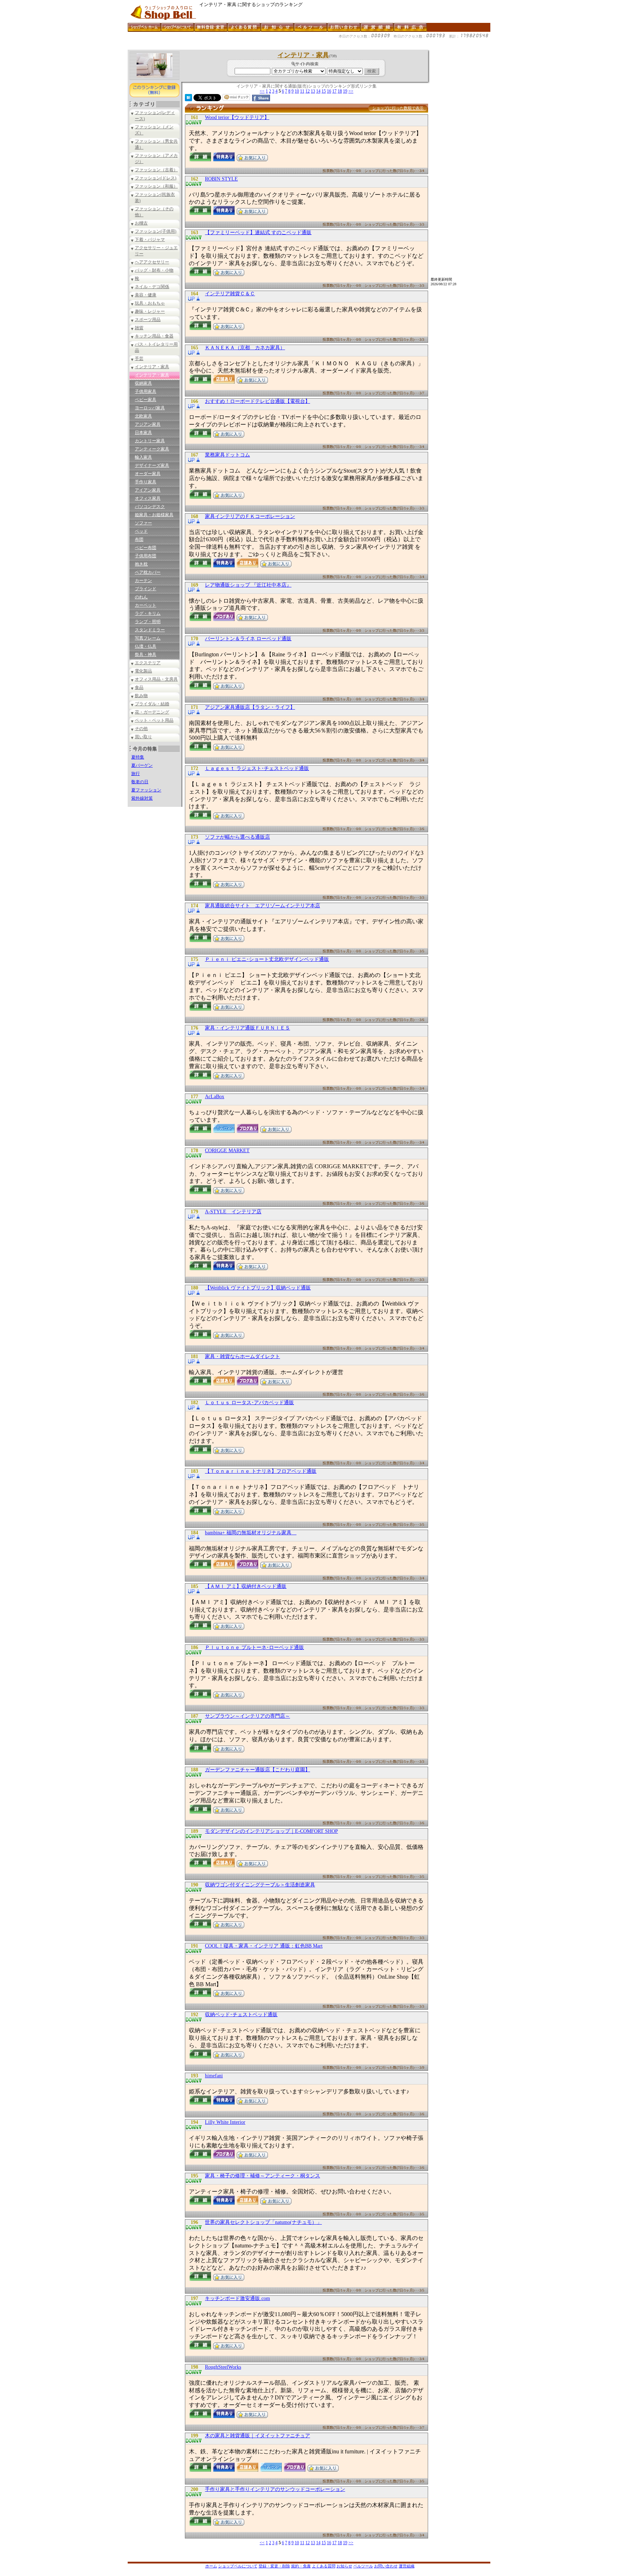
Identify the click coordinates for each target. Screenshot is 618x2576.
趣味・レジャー (150, 311)
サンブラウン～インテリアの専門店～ (247, 1716)
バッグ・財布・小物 (154, 270)
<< (262, 91)
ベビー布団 (146, 548)
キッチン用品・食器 (154, 336)
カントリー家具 (150, 441)
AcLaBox (215, 1097)
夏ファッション (146, 790)
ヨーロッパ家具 (150, 408)
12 (308, 91)
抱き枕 (141, 564)
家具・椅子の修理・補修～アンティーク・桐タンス (263, 2176)
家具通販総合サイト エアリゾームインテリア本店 (263, 906)
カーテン (143, 581)
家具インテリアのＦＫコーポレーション (250, 516)
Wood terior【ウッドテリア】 (237, 117)
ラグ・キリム (148, 613)
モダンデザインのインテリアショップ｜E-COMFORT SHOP (271, 1831)
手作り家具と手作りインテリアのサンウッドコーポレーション (275, 2489)
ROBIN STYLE (221, 179)
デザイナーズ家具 (152, 465)
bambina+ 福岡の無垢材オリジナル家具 (251, 1533)
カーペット (146, 605)
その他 (141, 729)
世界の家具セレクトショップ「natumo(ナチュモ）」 (263, 2222)
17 (334, 91)
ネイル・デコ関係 (152, 287)
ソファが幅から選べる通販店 (237, 837)
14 (318, 91)
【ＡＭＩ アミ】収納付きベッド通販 (246, 1586)
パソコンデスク (150, 507)
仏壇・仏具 (146, 646)
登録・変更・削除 (274, 2566)
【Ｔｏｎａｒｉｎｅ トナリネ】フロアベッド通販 (261, 1471)
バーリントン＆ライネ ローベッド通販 (248, 639)
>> (351, 91)
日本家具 (143, 433)
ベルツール (363, 2566)
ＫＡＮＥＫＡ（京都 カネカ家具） (245, 348)
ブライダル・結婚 (152, 704)
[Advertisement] (258, 47)
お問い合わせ (386, 2566)
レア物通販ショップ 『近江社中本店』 (248, 585)
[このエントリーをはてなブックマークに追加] (188, 99)
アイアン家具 (148, 490)
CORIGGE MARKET (227, 1151)
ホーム (211, 2566)
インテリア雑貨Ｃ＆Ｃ (230, 294)
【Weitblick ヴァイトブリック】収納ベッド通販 (258, 1288)
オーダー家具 (148, 474)
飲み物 (141, 696)
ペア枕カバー (148, 572)
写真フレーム (148, 638)
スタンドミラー (150, 630)
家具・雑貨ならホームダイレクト (242, 1356)
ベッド (141, 531)
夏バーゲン (142, 765)
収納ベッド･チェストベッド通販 (241, 2015)
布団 (139, 539)
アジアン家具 (148, 424)
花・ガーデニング (152, 712)
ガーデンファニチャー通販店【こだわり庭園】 (257, 1770)
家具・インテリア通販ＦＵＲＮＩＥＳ (247, 1028)
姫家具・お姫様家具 (154, 515)
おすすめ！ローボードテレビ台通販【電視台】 (257, 401)
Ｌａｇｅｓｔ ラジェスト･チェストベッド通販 (257, 768)
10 (297, 91)
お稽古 (141, 223)
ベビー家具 (146, 400)
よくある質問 (324, 2566)
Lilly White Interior (225, 2122)
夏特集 (138, 757)
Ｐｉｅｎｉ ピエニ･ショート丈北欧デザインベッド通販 (267, 959)
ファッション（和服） (156, 186)
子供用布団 (146, 556)
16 (329, 91)
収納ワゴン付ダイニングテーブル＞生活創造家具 (260, 1885)
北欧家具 (143, 416)
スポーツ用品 (148, 320)
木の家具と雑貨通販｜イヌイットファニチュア (257, 2436)
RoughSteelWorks (223, 2367)
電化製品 (143, 671)
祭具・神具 (146, 655)
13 (313, 91)
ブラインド (146, 589)
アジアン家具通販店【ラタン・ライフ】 (250, 707)
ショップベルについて (238, 2566)
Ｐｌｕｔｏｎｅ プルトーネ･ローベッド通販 (254, 1647)
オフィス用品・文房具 (156, 679)
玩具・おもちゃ (150, 303)
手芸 (139, 359)
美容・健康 (146, 295)
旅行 (136, 774)
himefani (214, 2076)
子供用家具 (146, 391)
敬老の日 (140, 782)
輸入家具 (143, 457)
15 (324, 91)
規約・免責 (301, 2566)
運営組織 (407, 2566)
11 (302, 91)
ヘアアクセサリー (152, 262)
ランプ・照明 (148, 622)
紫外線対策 (142, 798)
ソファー (143, 523)
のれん (141, 597)
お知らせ (344, 2566)
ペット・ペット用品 (154, 720)
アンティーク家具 (152, 449)
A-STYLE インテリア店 (233, 1212)
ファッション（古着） (156, 170)
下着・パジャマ (150, 240)
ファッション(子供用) (156, 231)
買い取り (143, 737)
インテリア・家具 (152, 367)
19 (345, 91)
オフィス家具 (148, 498)
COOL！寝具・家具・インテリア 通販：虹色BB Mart (264, 1946)
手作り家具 (146, 482)
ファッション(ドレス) (156, 178)
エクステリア (148, 663)
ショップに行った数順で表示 (398, 108)
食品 (139, 687)
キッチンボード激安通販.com (237, 2298)
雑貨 (139, 328)
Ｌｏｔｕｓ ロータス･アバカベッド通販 (249, 1403)
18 (340, 91)
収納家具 (143, 383)
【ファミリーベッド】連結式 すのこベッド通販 (258, 233)
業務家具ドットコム (227, 455)
